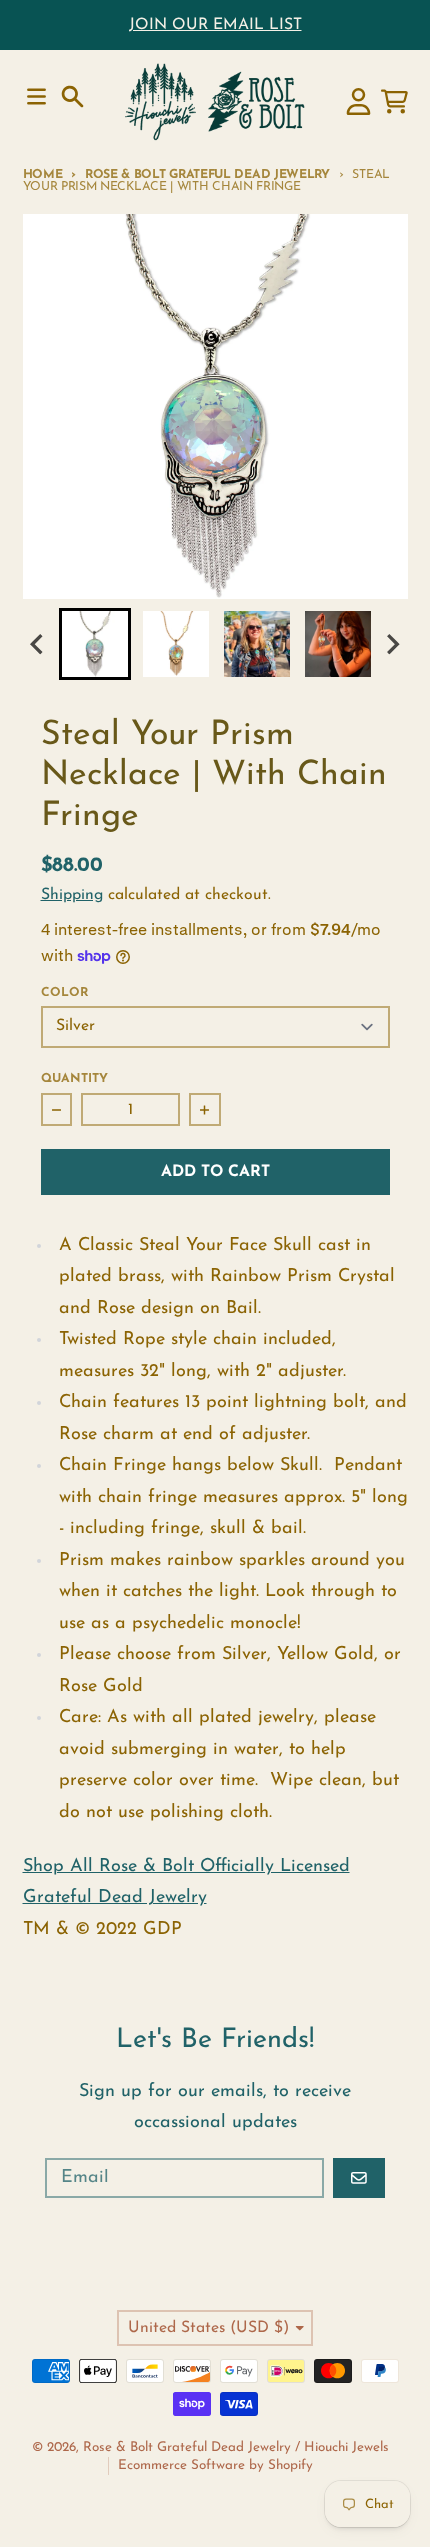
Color (64, 993)
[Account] (358, 101)
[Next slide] (392, 643)
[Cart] (394, 101)
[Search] (72, 96)
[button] (95, 644)
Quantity (74, 1079)
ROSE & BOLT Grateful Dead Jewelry (207, 175)
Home (43, 175)
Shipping (72, 895)
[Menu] (36, 96)
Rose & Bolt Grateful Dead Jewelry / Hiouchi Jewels (236, 2447)
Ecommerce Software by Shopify (215, 2465)
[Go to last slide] (39, 643)
